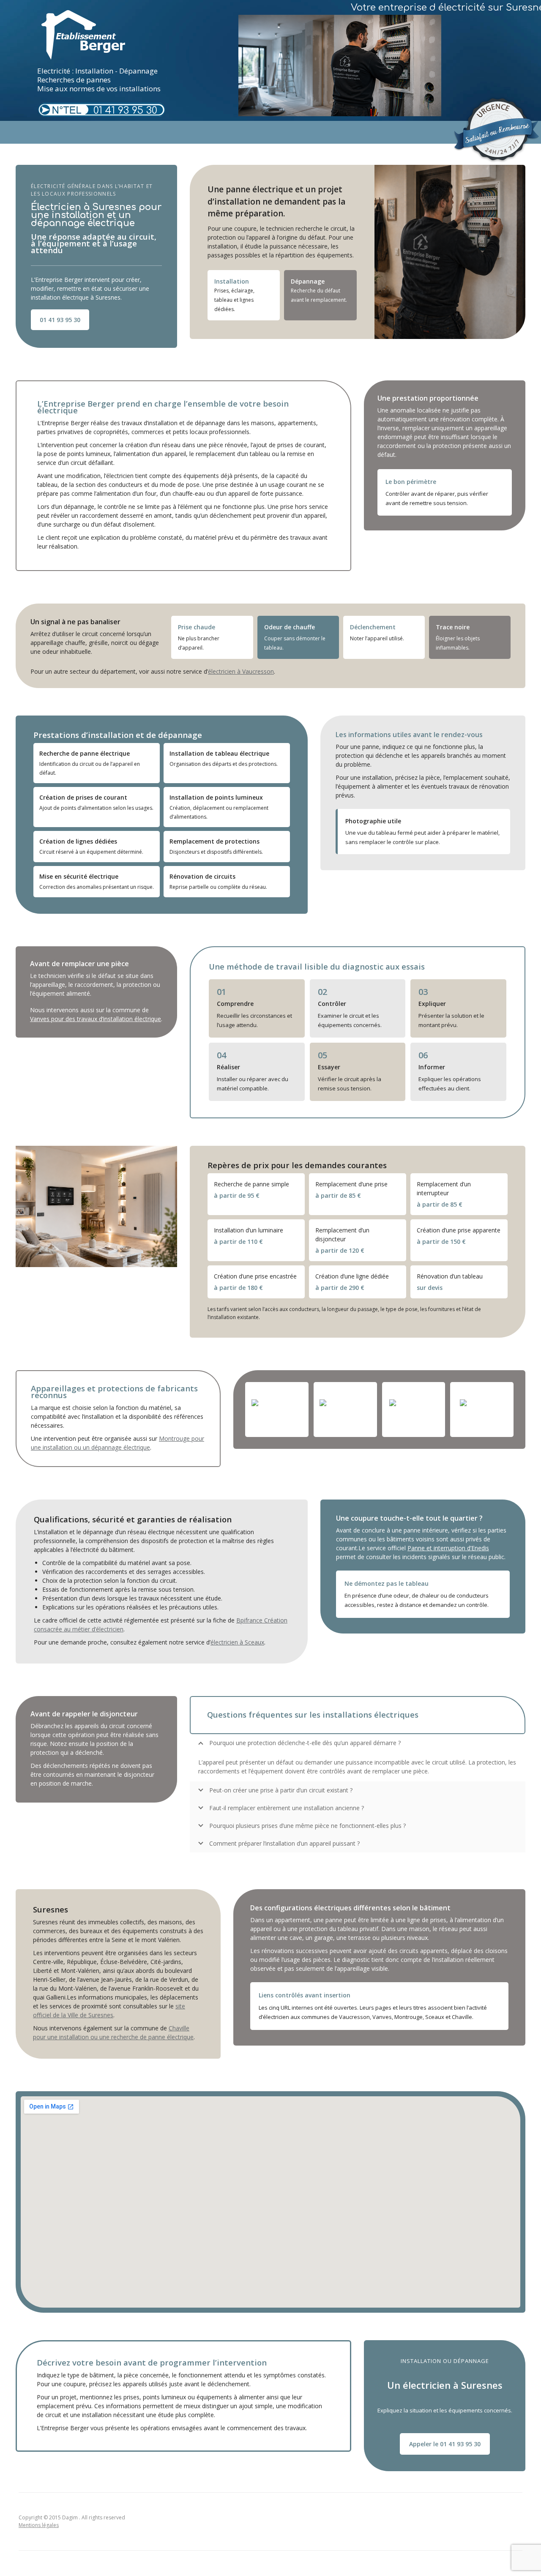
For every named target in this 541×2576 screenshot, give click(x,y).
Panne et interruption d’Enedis (448, 1548)
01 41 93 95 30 (125, 111)
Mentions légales (39, 2525)
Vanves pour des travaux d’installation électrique (96, 1019)
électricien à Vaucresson (241, 671)
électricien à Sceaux (237, 1642)
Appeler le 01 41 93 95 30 (445, 2444)
